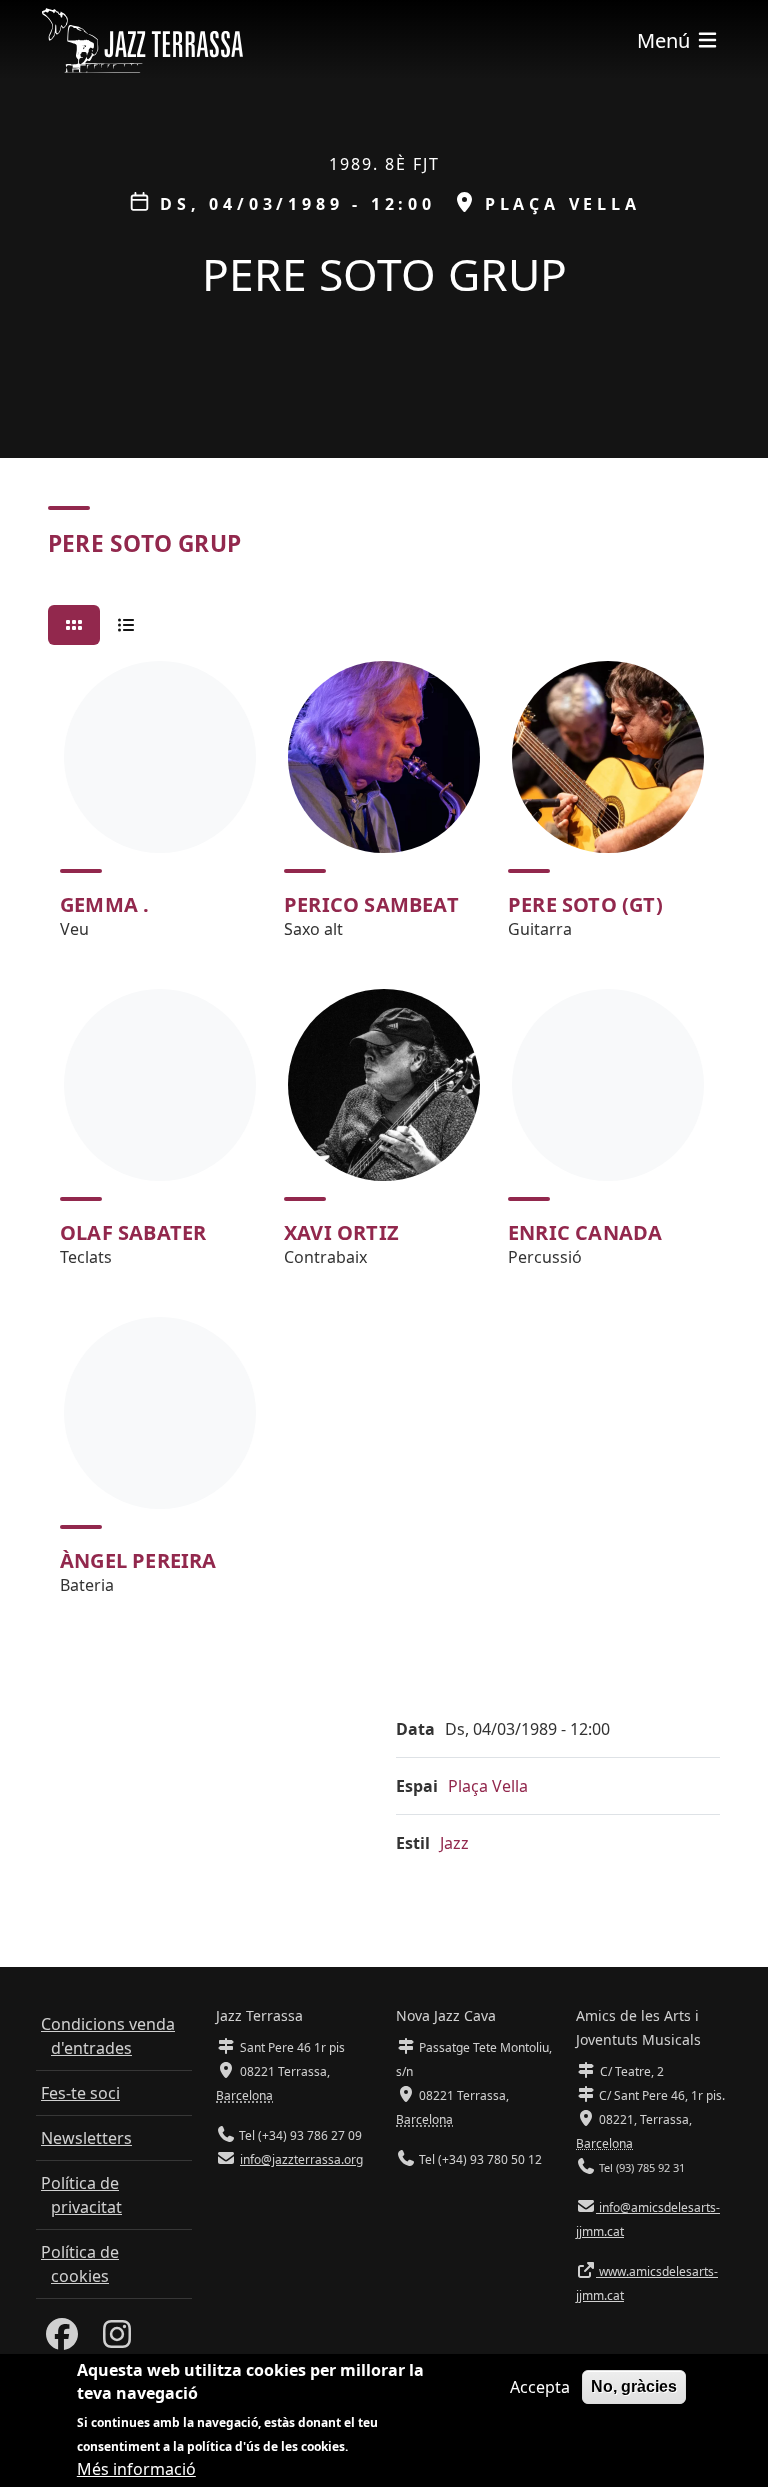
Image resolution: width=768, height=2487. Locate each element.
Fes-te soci (80, 2093)
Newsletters (86, 2138)
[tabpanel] (384, 1137)
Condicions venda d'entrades (108, 2036)
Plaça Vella (488, 1786)
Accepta (540, 2387)
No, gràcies (634, 2386)
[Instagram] (117, 2340)
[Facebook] (62, 2340)
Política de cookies (80, 2264)
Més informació (136, 2469)
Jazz (454, 1843)
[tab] (74, 625)
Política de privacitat (81, 2195)
